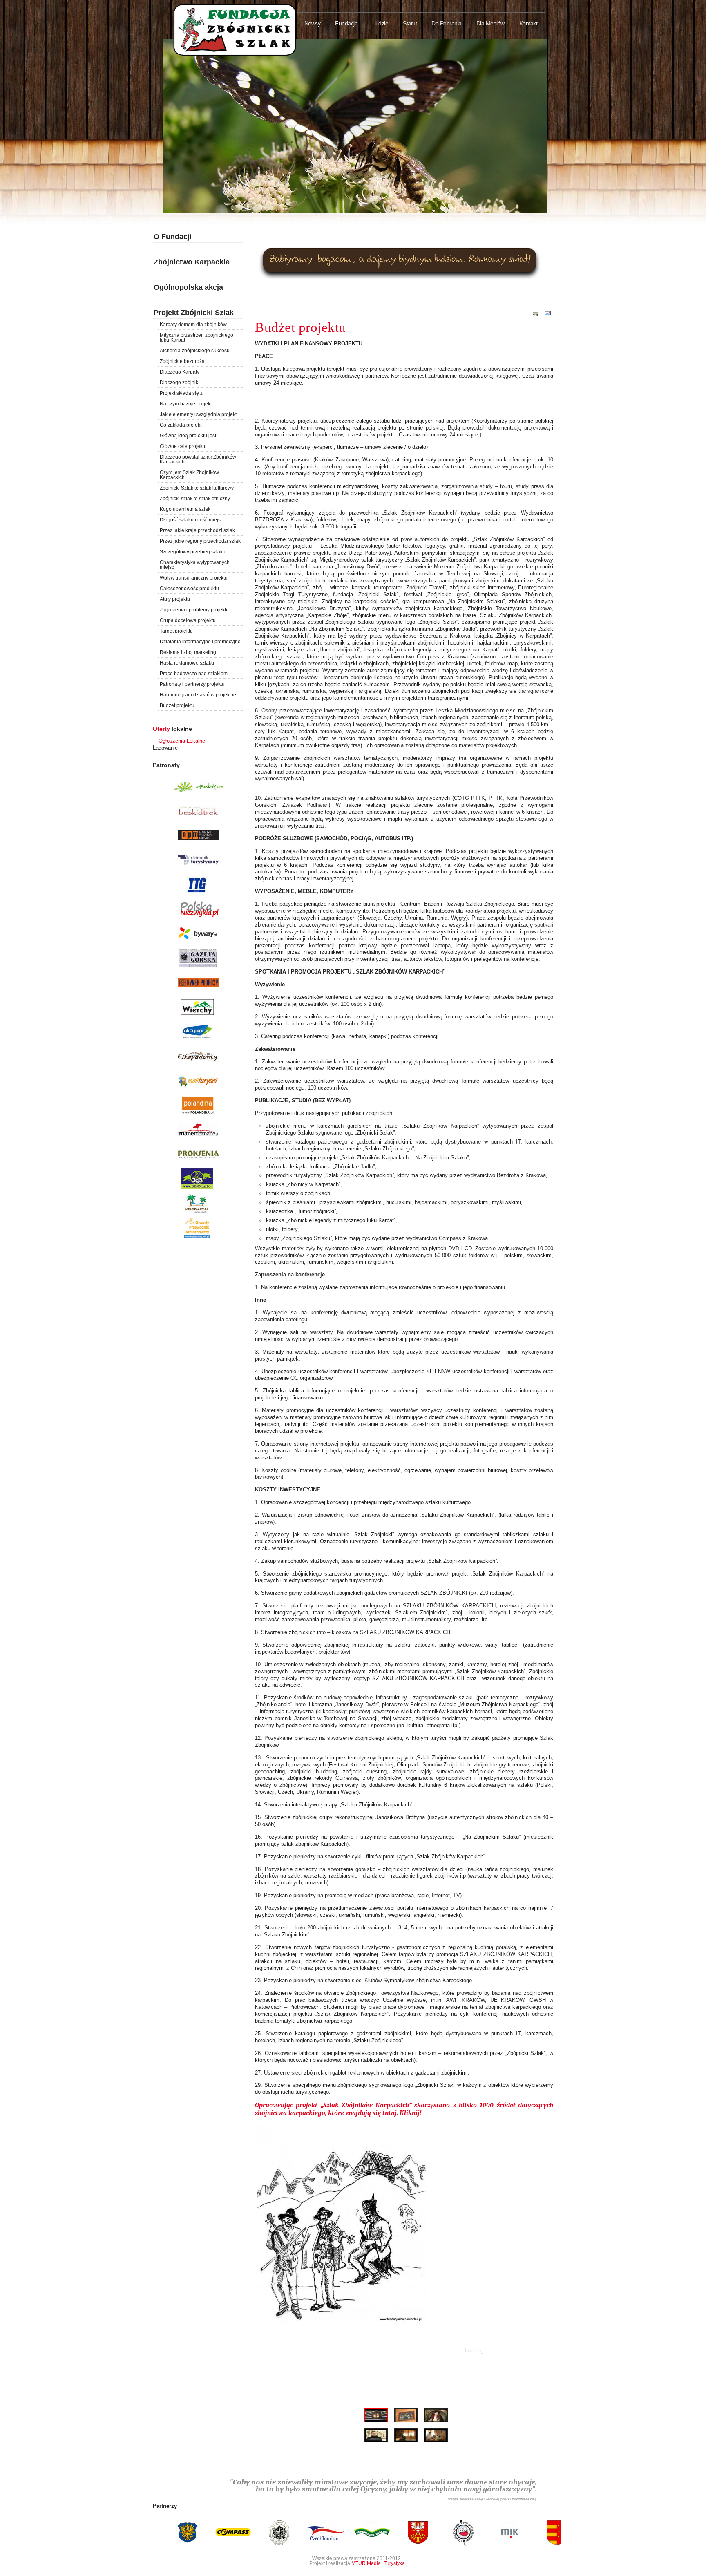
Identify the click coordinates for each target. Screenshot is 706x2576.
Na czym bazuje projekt (186, 404)
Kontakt (528, 23)
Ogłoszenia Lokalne (182, 741)
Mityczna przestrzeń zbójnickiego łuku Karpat (197, 338)
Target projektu (176, 631)
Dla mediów (490, 23)
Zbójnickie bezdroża (182, 361)
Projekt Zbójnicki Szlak (194, 313)
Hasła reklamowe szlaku (187, 663)
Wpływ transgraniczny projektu (194, 578)
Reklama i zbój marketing (188, 652)
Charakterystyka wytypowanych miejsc (195, 565)
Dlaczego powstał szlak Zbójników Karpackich (198, 459)
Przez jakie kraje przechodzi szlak (197, 530)
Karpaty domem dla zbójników (193, 325)
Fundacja (346, 23)
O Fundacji (173, 237)
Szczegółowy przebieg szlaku (193, 552)
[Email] (548, 317)
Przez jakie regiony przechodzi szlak (200, 541)
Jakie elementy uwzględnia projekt (198, 414)
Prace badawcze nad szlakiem (194, 674)
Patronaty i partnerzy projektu (192, 684)
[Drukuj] (536, 317)
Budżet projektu (177, 705)
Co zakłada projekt (181, 425)
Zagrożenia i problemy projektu (194, 610)
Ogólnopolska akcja (188, 287)
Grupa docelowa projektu (188, 620)
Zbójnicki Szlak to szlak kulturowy (197, 488)
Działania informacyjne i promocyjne (200, 642)
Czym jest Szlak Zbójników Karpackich (189, 475)
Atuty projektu (175, 599)
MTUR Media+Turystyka (378, 2563)
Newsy (313, 23)
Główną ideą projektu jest (188, 436)
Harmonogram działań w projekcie (198, 695)
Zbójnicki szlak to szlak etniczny (195, 499)
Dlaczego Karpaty (180, 372)
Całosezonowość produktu (189, 589)
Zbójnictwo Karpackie (192, 262)
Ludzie (380, 23)
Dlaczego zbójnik (179, 383)
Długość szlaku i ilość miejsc (191, 520)
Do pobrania (447, 23)
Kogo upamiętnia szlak (185, 509)
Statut (410, 23)
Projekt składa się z (181, 393)
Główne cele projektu (183, 446)
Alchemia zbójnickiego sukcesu (195, 351)
